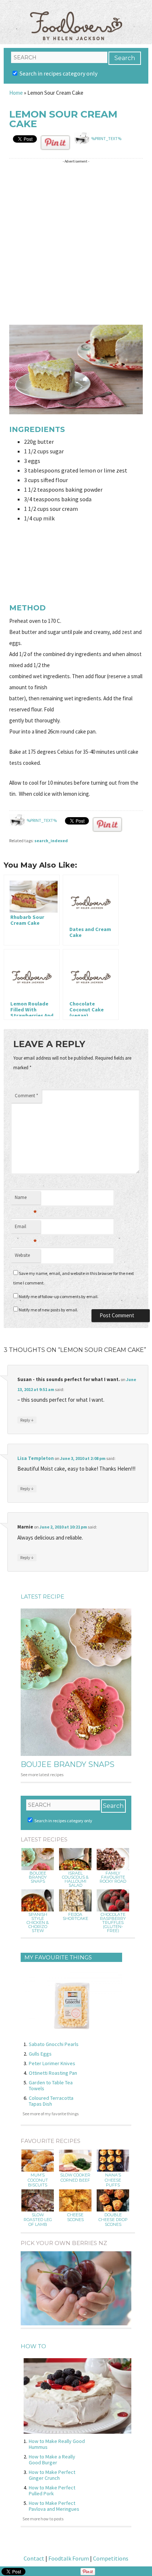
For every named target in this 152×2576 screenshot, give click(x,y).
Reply (27, 1420)
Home (16, 93)
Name (26, 1199)
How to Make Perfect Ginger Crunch (52, 2475)
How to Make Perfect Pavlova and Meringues (54, 2506)
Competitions (111, 2558)
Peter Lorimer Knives (52, 2063)
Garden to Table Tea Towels (51, 2085)
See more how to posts (43, 2519)
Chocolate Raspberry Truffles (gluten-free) (113, 1923)
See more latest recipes (42, 1775)
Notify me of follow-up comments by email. (59, 1296)
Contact (34, 2558)
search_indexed (51, 841)
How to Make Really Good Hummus (57, 2444)
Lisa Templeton (36, 1458)
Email (26, 1228)
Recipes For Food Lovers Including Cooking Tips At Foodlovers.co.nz (76, 18)
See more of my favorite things (51, 2114)
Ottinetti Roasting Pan (53, 2073)
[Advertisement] (76, 242)
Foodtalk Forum (69, 2558)
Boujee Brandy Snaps (68, 1764)
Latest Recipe (42, 1597)
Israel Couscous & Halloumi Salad (75, 1879)
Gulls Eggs (40, 2054)
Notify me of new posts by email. (49, 1310)
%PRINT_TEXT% (106, 138)
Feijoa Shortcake (75, 1917)
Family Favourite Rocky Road (113, 1877)
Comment (26, 1096)
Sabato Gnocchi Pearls (54, 2044)
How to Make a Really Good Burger (52, 2460)
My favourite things (58, 1957)
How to (33, 2346)
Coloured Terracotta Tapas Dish (51, 2101)
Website (22, 1255)
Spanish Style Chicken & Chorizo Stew (38, 1923)
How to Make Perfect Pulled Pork (52, 2490)
